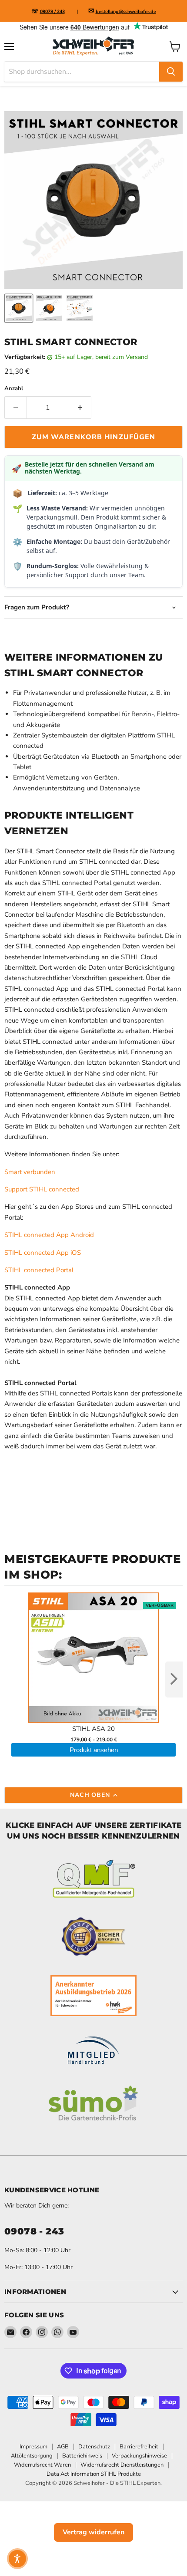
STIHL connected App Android (49, 1235)
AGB (63, 2447)
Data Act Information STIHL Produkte (94, 2474)
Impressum (33, 2447)
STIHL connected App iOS (43, 1253)
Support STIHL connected (42, 1189)
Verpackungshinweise (139, 2456)
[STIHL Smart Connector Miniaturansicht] (19, 308)
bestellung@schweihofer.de (126, 12)
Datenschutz (94, 2447)
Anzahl (14, 389)
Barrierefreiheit (139, 2447)
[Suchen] (171, 72)
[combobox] (82, 72)
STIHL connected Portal (39, 1270)
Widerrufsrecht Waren (42, 2465)
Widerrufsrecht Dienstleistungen (122, 2465)
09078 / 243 (52, 12)
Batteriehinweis (82, 2456)
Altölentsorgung (32, 2456)
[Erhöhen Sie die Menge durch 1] (80, 408)
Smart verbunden (30, 1172)
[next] (174, 1679)
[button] (17, 2559)
